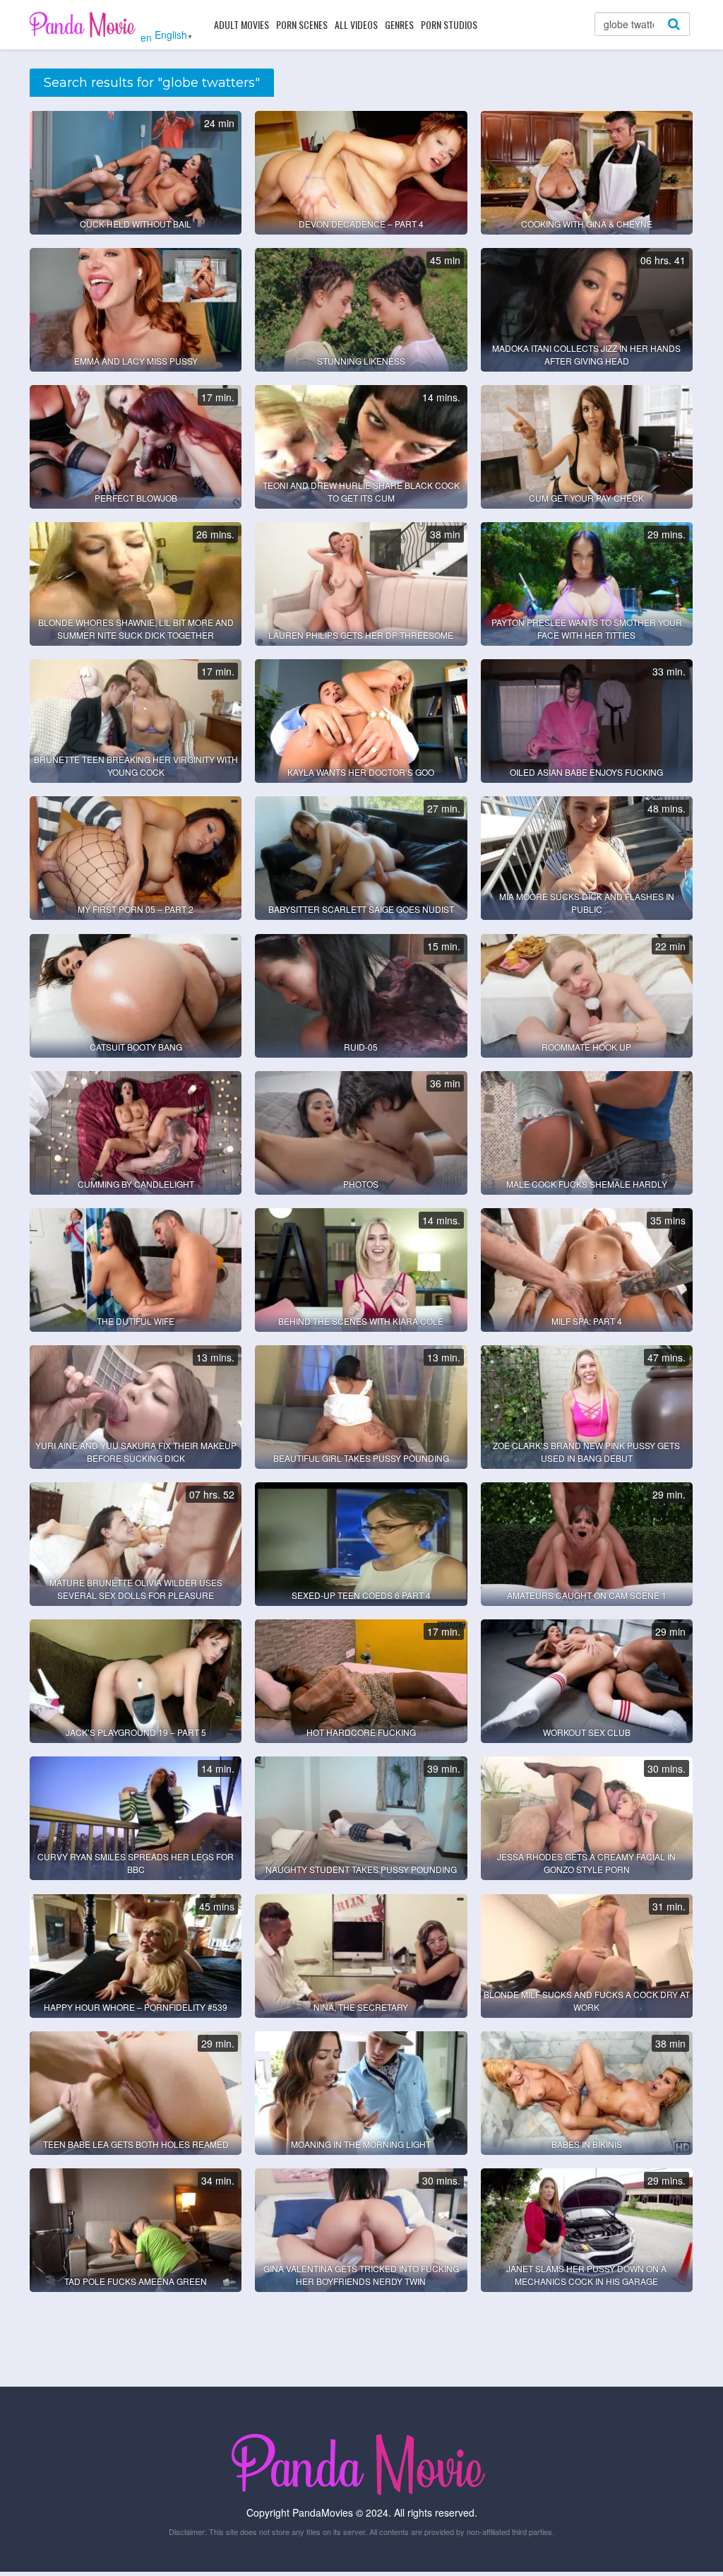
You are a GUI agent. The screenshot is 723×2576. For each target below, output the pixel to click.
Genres (399, 24)
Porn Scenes (302, 24)
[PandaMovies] (84, 24)
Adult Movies (241, 24)
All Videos (356, 24)
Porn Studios (449, 24)
